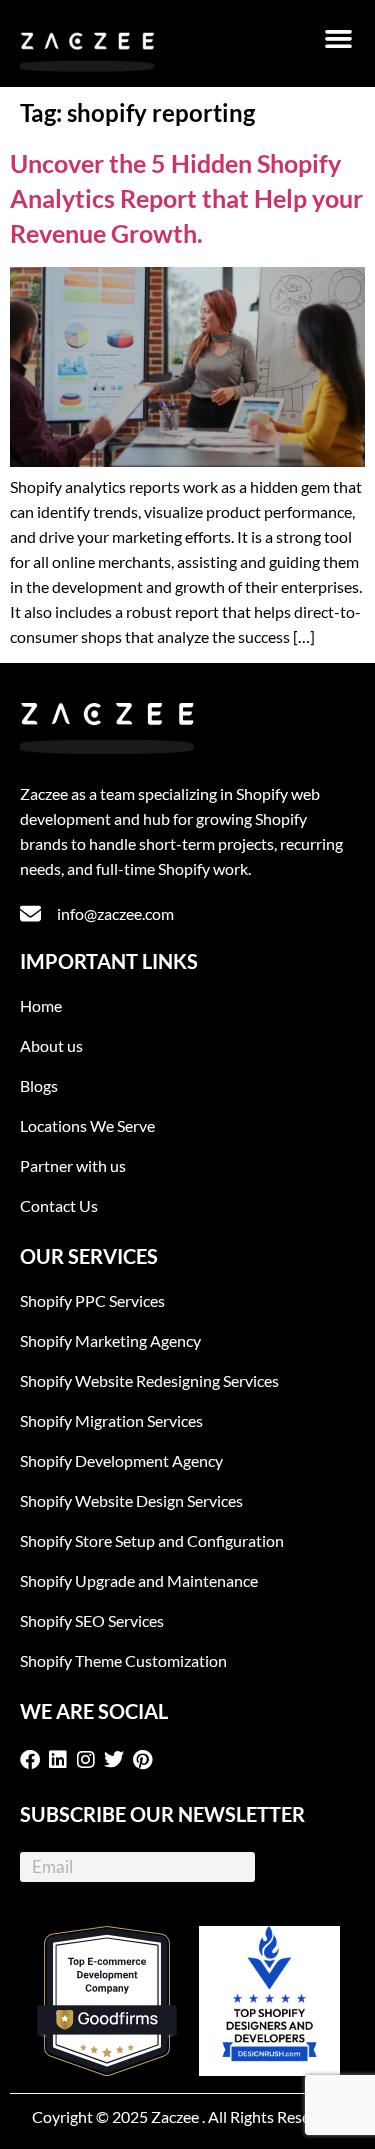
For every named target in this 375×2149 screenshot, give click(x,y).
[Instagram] (90, 1760)
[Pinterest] (146, 1760)
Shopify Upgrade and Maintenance (139, 1580)
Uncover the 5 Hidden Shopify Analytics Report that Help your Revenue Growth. (186, 198)
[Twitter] (118, 1760)
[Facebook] (34, 1760)
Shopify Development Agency (121, 1460)
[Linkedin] (62, 1760)
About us (51, 1045)
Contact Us (59, 1205)
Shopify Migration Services (111, 1420)
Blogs (39, 1085)
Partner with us (73, 1165)
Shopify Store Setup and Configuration (152, 1540)
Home (41, 1005)
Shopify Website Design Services (131, 1500)
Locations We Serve (87, 1125)
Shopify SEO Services (92, 1620)
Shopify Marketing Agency (110, 1340)
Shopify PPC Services (92, 1300)
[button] (339, 39)
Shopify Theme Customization (123, 1660)
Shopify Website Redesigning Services (149, 1380)
